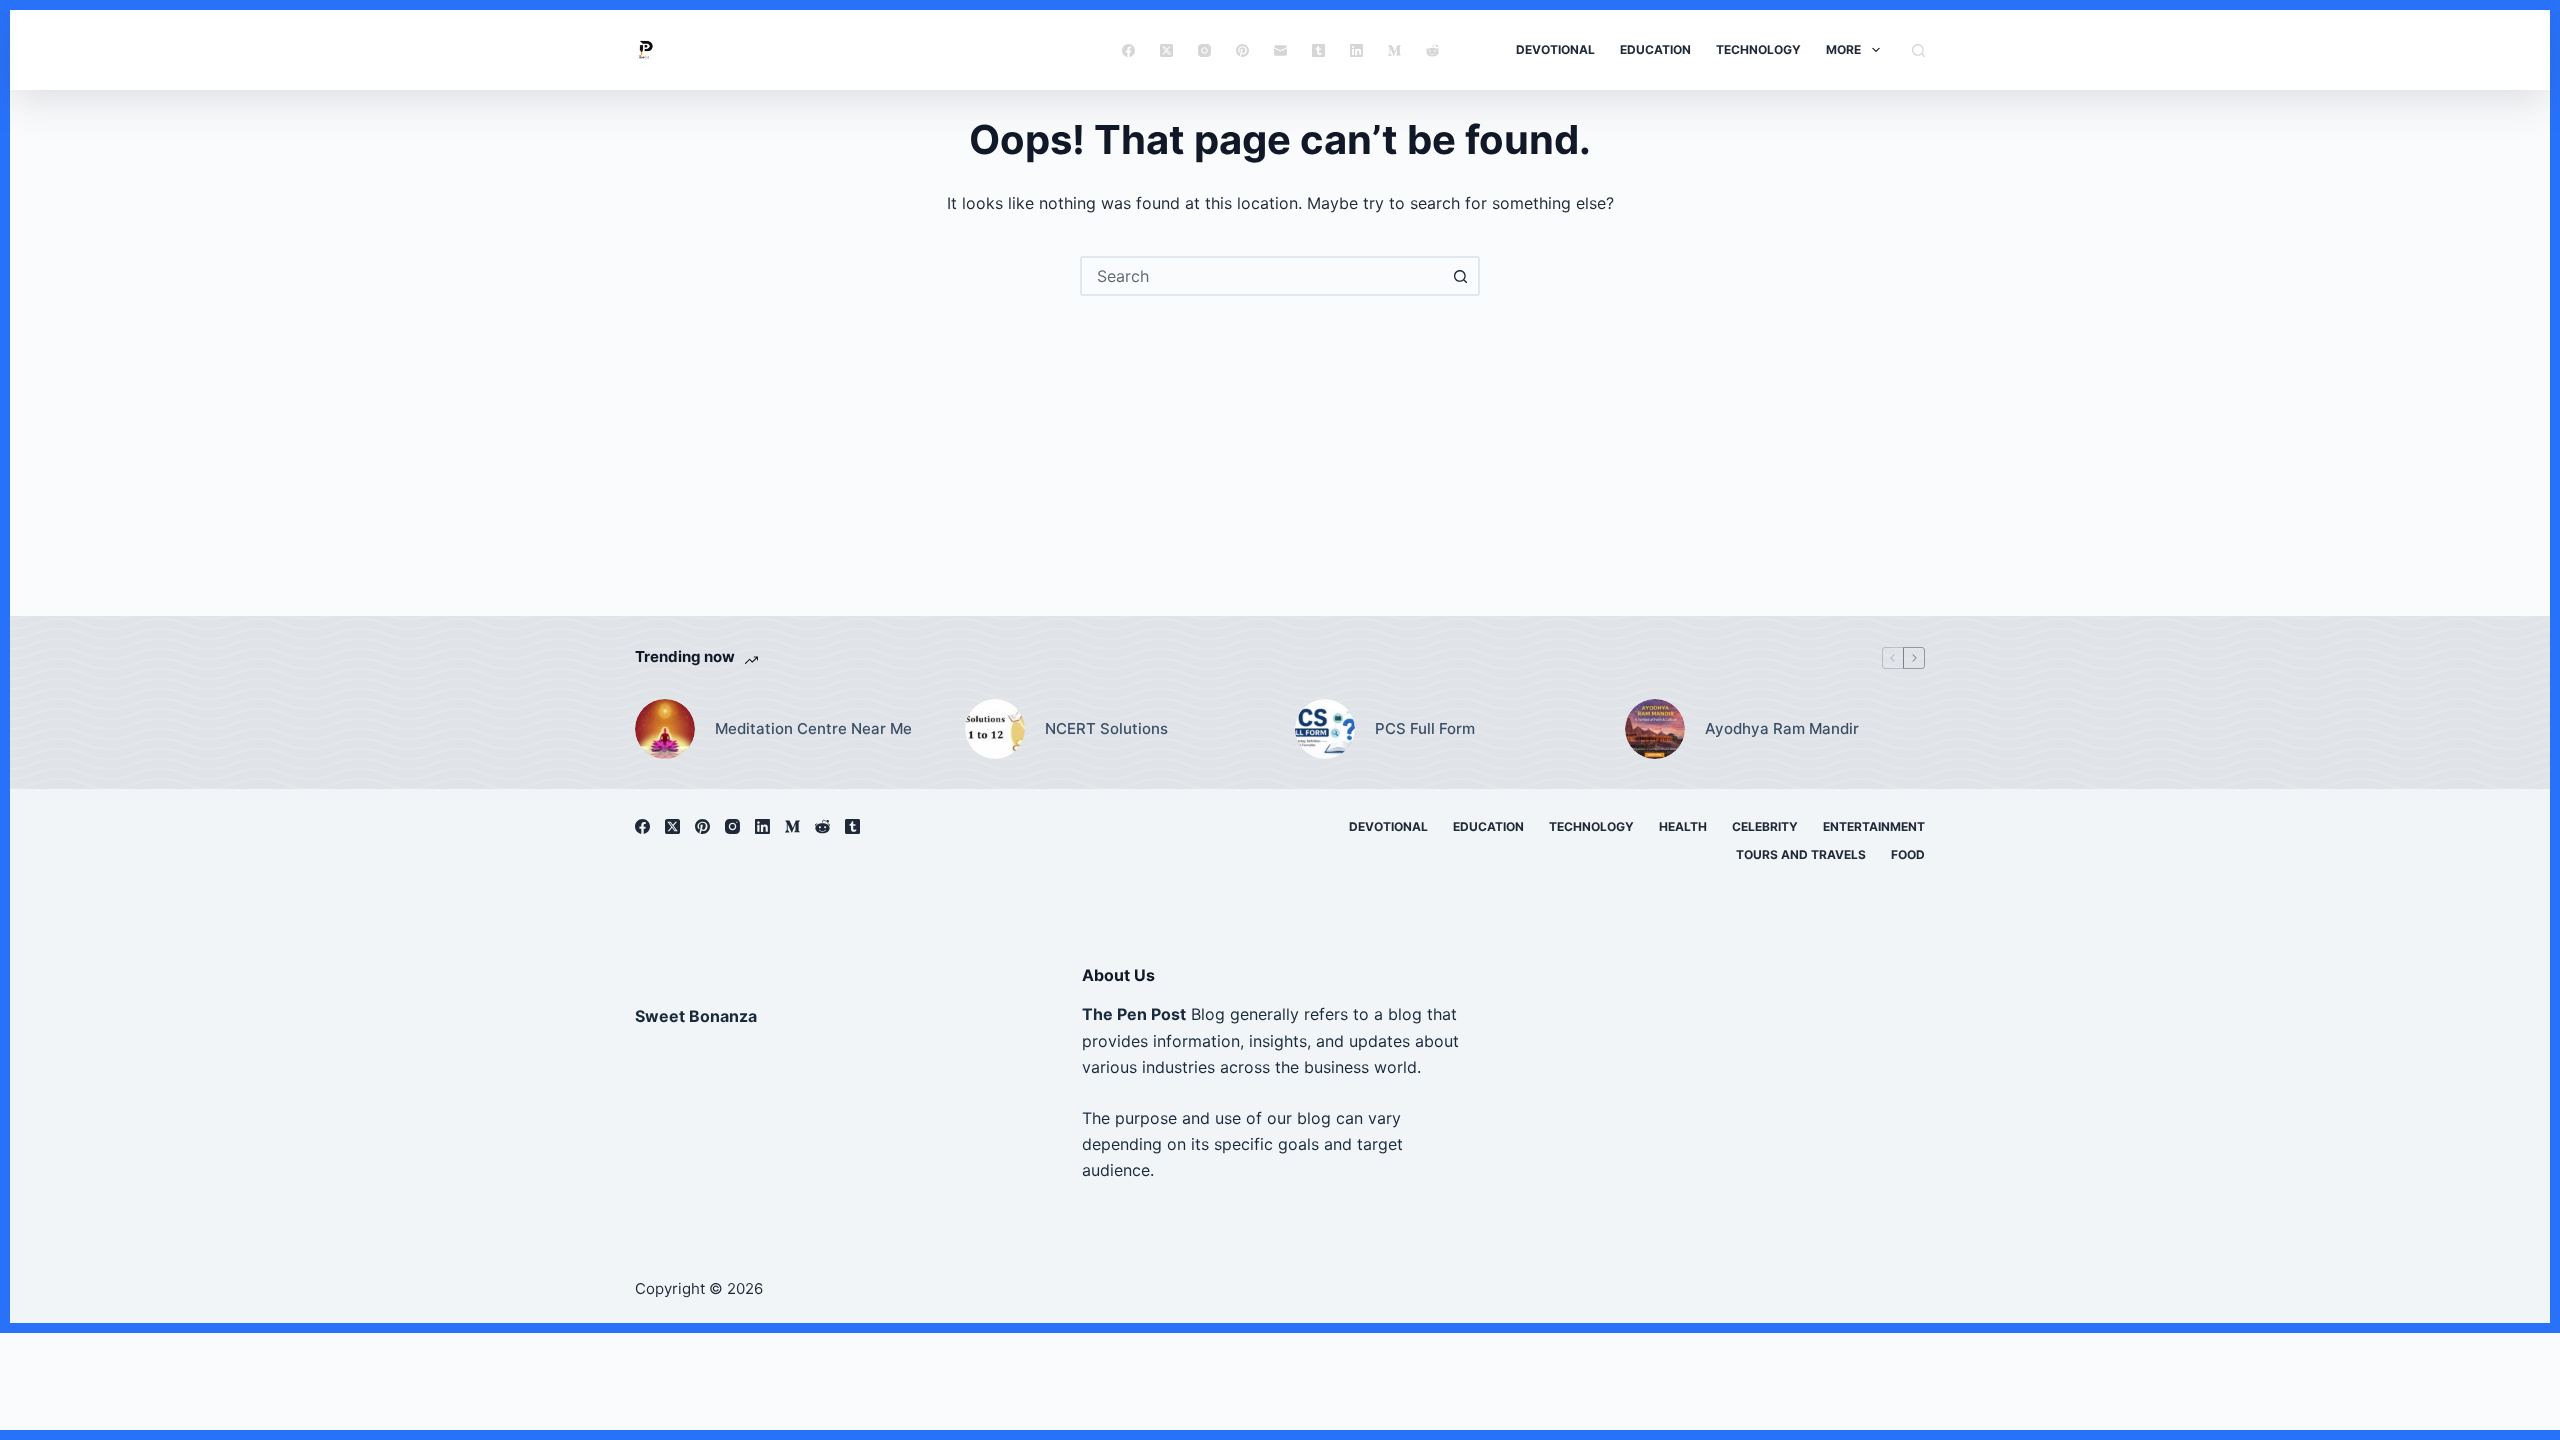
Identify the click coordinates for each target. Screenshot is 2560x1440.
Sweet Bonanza (696, 1016)
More (1843, 49)
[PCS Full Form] (1325, 729)
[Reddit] (1432, 50)
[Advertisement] (1280, 446)
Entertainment (1874, 826)
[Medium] (1394, 50)
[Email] (1280, 50)
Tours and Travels (1801, 854)
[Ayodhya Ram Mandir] (1655, 729)
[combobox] (1262, 276)
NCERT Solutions (1106, 728)
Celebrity (1765, 826)
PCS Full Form (1425, 728)
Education (1655, 49)
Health (1683, 826)
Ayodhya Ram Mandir (1782, 728)
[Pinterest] (1242, 50)
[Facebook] (1128, 50)
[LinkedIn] (1356, 50)
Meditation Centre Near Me (813, 728)
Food (1908, 854)
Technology (1758, 49)
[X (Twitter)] (1166, 50)
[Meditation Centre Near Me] (665, 729)
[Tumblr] (1318, 50)
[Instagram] (1204, 50)
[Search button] (1460, 276)
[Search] (1918, 50)
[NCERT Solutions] (995, 729)
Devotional (1555, 49)
